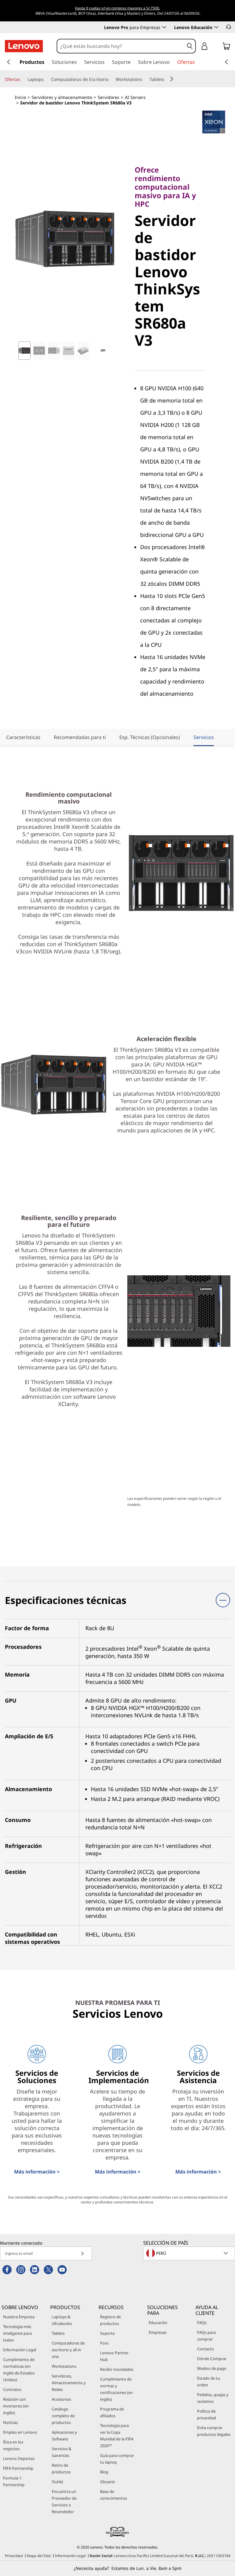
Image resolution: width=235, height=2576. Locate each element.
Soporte (107, 2333)
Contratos (12, 2389)
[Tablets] (167, 79)
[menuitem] (80, 738)
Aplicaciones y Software (64, 2436)
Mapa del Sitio (39, 2556)
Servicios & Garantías (62, 2452)
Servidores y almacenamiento (62, 97)
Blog (104, 2472)
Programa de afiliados (112, 2412)
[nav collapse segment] (226, 62)
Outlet (58, 2482)
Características (23, 737)
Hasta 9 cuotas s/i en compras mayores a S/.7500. (117, 8)
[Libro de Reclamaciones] (117, 2532)
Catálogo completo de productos (63, 2416)
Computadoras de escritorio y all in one (68, 2350)
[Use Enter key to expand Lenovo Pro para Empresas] (164, 27)
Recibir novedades (117, 2369)
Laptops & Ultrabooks (62, 2320)
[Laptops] (46, 79)
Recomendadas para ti (80, 737)
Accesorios (61, 2399)
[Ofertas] (23, 79)
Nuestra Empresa (19, 2317)
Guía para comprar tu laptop (117, 2459)
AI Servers (135, 97)
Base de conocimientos (114, 2495)
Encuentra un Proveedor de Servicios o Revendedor (64, 2501)
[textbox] (190, 2253)
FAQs (202, 2323)
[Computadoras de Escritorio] (111, 79)
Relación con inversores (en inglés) (16, 2406)
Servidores (108, 97)
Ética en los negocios (13, 2445)
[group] (24, 351)
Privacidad (14, 2556)
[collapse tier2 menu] (172, 79)
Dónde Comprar (212, 2359)
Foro (104, 2343)
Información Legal (20, 2350)
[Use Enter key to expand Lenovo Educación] (216, 27)
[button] (229, 27)
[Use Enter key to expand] (217, 47)
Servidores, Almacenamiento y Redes (69, 2383)
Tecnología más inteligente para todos (17, 2333)
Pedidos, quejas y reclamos (213, 2398)
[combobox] (121, 46)
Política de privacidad (207, 2414)
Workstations (64, 2366)
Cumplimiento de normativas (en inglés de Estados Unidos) (19, 2370)
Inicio (20, 97)
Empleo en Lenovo (20, 2432)
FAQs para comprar (206, 2336)
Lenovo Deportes (19, 2458)
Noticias (10, 2422)
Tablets (58, 2333)
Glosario (108, 2482)
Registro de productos (110, 2320)
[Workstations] (145, 79)
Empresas (158, 2332)
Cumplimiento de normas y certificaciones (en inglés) (116, 2389)
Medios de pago (212, 2368)
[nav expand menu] (9, 62)
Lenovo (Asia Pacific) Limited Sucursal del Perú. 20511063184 (160, 2556)
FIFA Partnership (18, 2468)
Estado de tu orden (209, 2381)
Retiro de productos (61, 2469)
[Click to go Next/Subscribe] (82, 2253)
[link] (226, 47)
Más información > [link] (37, 2172)
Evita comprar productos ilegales (214, 2431)
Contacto (205, 2349)
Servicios (204, 737)
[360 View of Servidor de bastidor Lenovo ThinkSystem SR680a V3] (103, 351)
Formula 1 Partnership (14, 2481)
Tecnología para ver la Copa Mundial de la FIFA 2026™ (117, 2436)
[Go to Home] (24, 46)
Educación (158, 2323)
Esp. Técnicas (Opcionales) (150, 737)
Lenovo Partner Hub (114, 2356)
